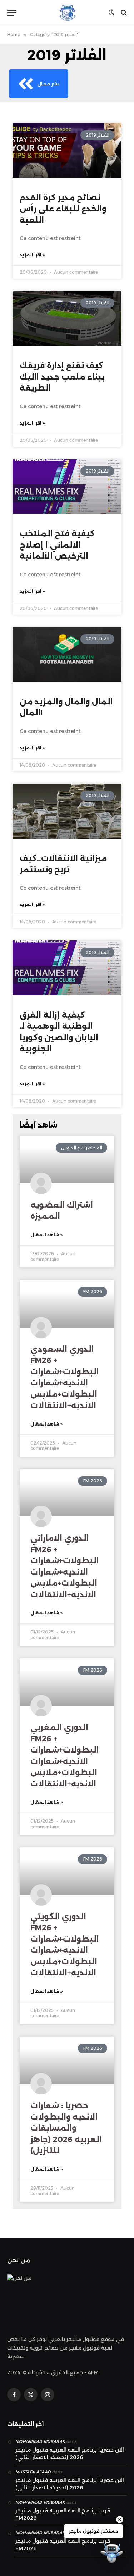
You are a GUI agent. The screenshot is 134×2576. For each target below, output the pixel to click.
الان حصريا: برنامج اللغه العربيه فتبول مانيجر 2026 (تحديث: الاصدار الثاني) (70, 2453)
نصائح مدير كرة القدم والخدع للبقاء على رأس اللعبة (63, 209)
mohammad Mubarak (40, 2441)
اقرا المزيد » (32, 255)
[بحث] (123, 13)
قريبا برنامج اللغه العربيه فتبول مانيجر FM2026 (63, 2514)
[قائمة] (12, 13)
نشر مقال (48, 84)
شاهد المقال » (46, 1235)
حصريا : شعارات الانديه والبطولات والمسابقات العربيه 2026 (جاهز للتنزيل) (66, 2128)
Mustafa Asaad (33, 2472)
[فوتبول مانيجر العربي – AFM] (67, 13)
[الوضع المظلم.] (111, 13)
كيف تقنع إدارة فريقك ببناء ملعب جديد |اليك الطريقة (62, 377)
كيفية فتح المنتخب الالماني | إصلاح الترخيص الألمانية (57, 545)
